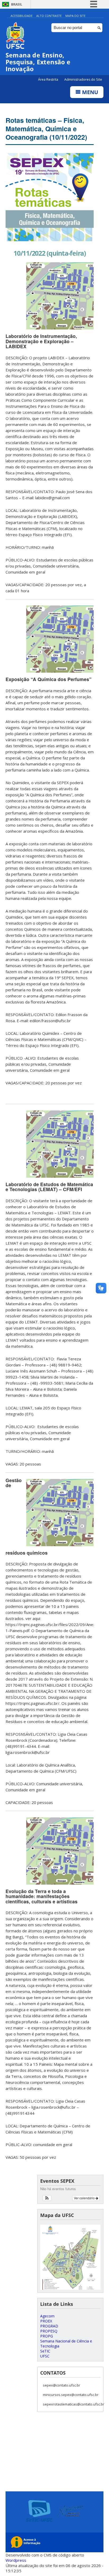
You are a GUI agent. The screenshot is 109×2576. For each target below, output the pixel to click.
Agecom (47, 2316)
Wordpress (16, 2560)
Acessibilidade (22, 16)
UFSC (45, 2356)
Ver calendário (85, 2198)
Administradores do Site (83, 79)
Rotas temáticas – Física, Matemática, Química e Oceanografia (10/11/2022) (46, 129)
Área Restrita (49, 79)
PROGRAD (49, 2326)
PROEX (46, 2321)
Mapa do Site (75, 16)
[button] (47, 2198)
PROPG (47, 2336)
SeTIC (45, 2351)
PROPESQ (49, 2331)
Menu (89, 92)
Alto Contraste (49, 16)
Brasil (17, 4)
